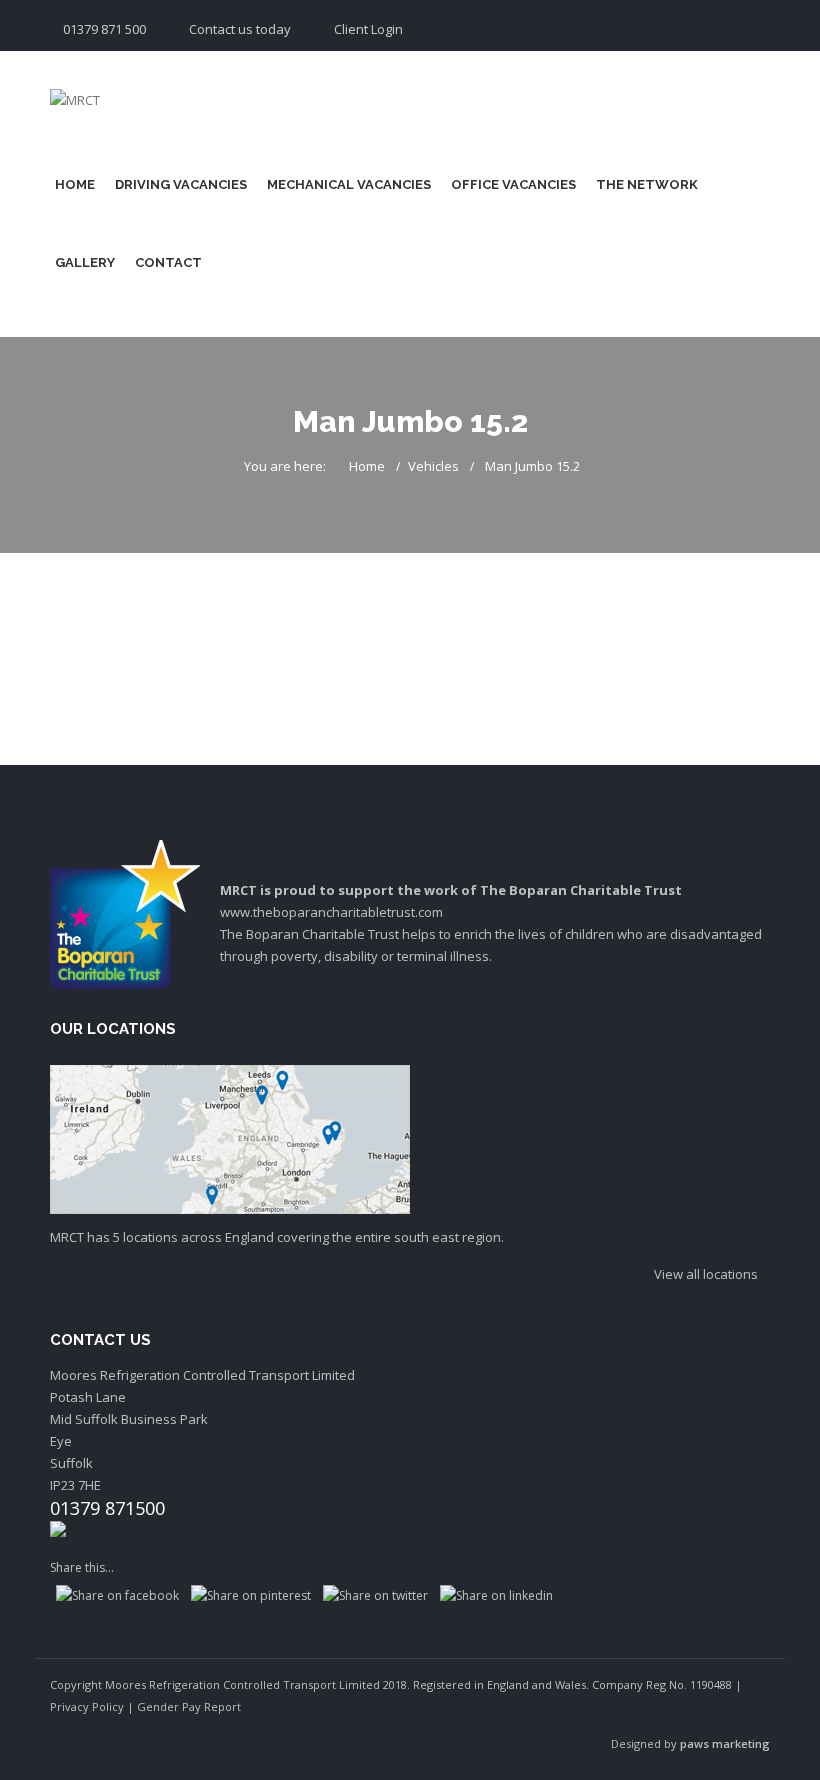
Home (75, 184)
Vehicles (433, 466)
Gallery (85, 262)
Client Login (368, 29)
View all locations (707, 1274)
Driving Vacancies (181, 184)
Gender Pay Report (189, 1706)
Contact (168, 262)
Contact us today (240, 29)
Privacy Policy (87, 1706)
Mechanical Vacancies (349, 184)
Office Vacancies (513, 184)
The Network (647, 184)
